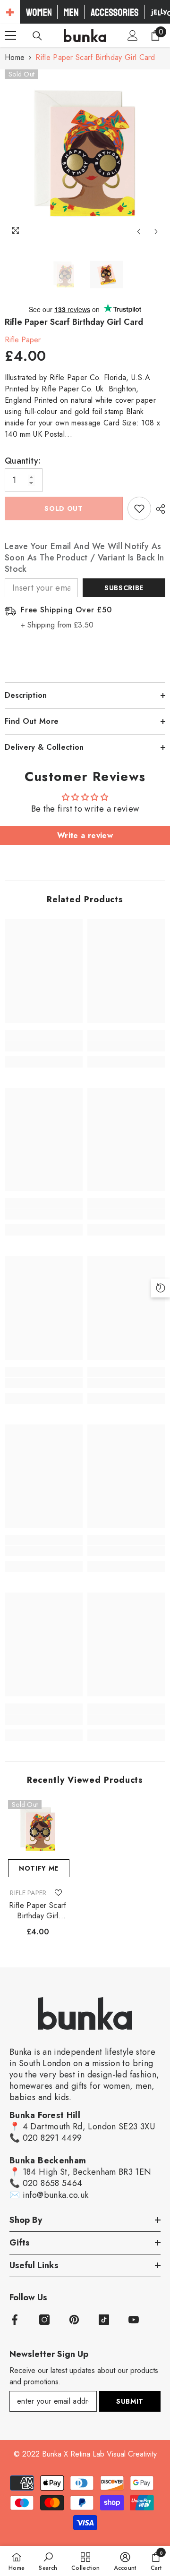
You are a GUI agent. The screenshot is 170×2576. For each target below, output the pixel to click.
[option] (85, 155)
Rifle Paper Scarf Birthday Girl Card (38, 1911)
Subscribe (124, 588)
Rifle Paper (23, 340)
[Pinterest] (74, 2320)
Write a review (85, 835)
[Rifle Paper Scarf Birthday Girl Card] (38, 1830)
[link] (44, 1046)
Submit (130, 2401)
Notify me (39, 1868)
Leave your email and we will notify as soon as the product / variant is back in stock (84, 558)
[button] (139, 232)
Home (15, 57)
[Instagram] (44, 2320)
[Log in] (133, 35)
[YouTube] (134, 2320)
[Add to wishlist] (139, 508)
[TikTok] (104, 2320)
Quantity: (23, 461)
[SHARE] (158, 509)
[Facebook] (15, 2320)
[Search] (37, 36)
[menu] (10, 35)
